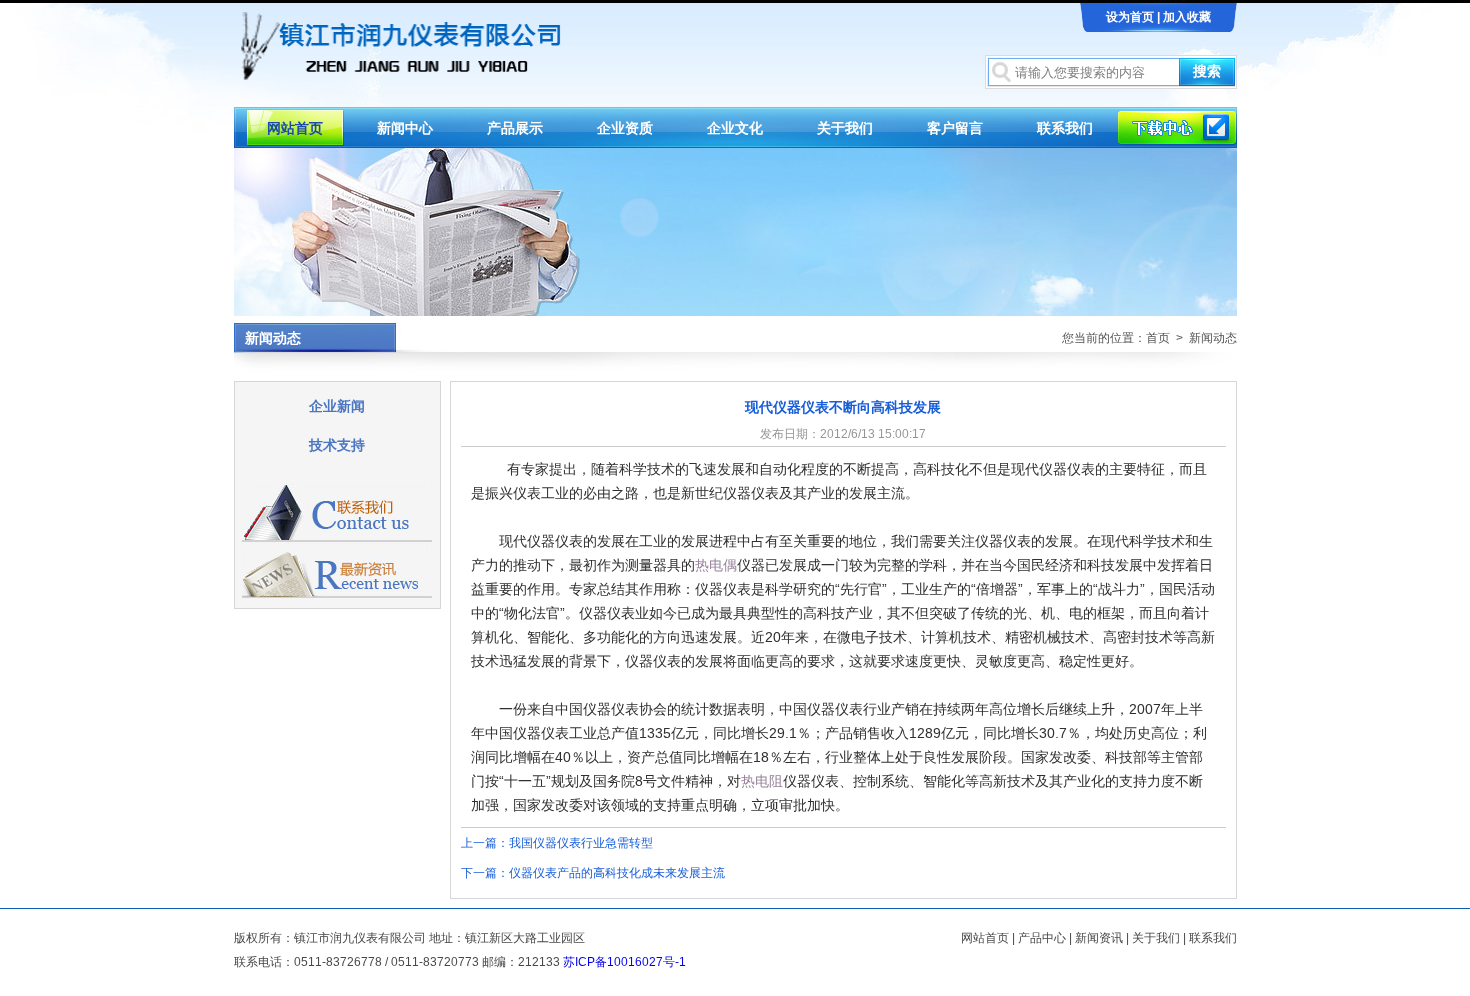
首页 (1158, 338)
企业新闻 (337, 406)
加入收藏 (1187, 17)
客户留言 (955, 128)
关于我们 (845, 128)
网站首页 (295, 128)
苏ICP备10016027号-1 (624, 962)
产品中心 (1042, 938)
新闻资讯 (1099, 938)
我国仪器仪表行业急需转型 (581, 843)
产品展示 (515, 128)
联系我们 (1065, 128)
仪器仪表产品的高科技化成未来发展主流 (617, 873)
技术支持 (337, 445)
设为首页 (1130, 17)
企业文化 (735, 128)
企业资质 (625, 128)
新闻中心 (405, 128)
